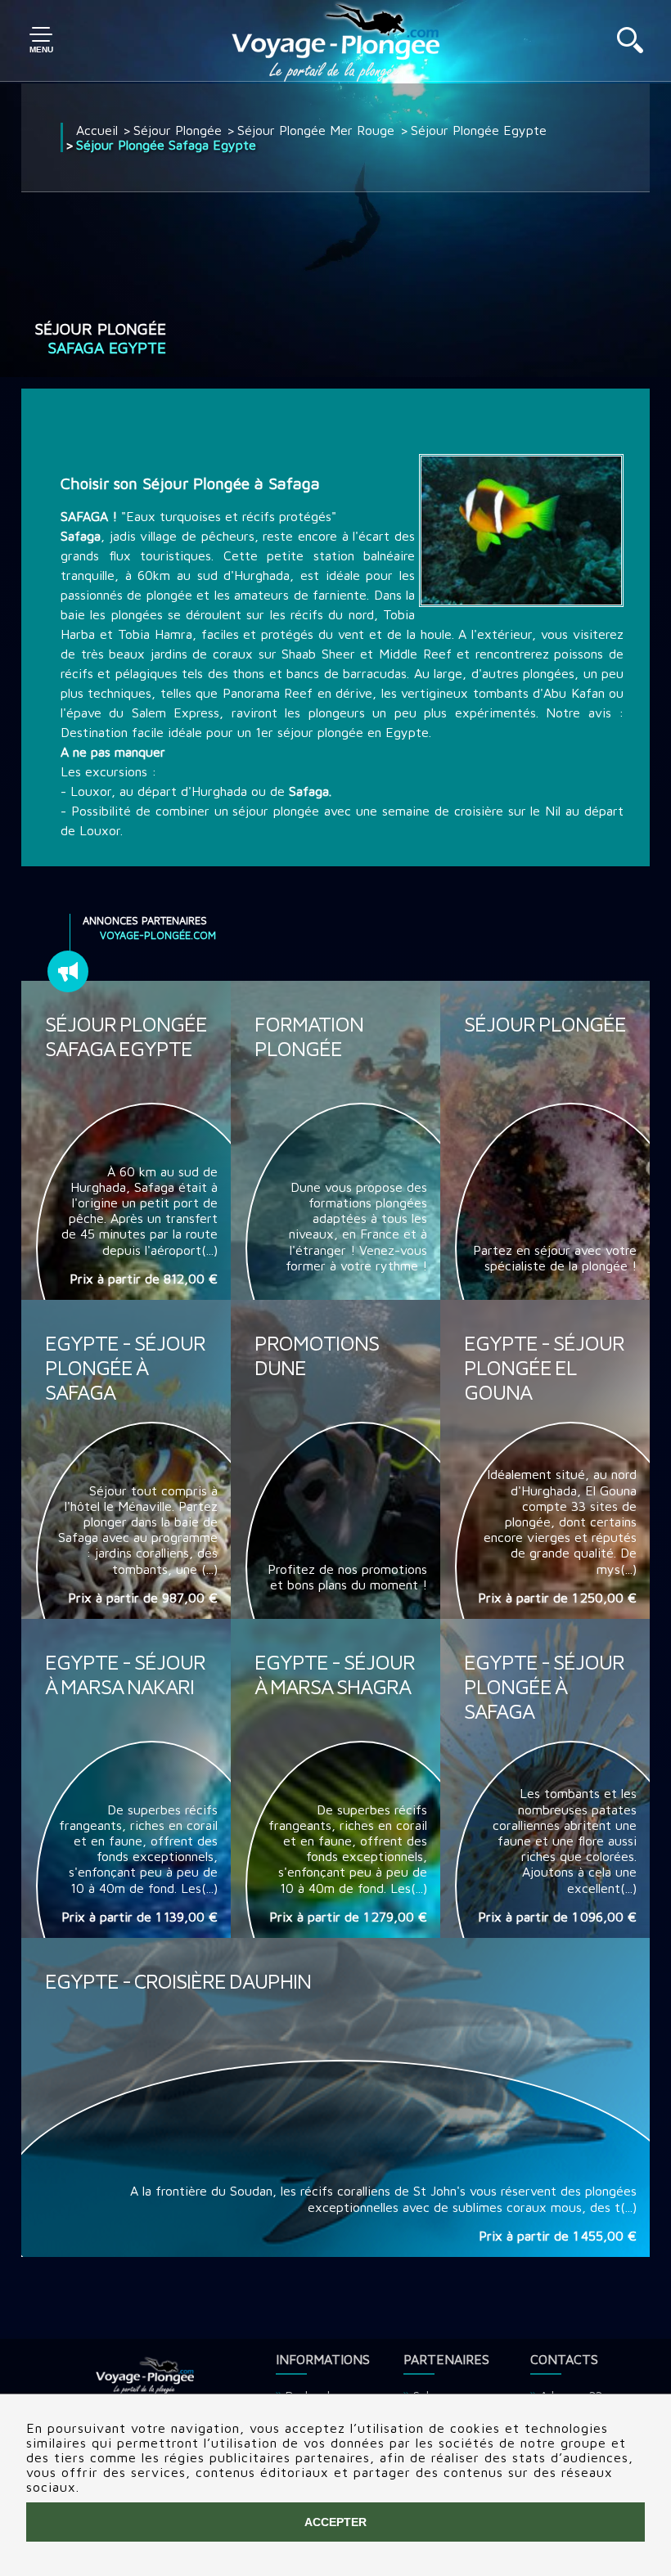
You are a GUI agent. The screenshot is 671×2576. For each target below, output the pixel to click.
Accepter (335, 2522)
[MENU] (41, 41)
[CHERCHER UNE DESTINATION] (630, 48)
